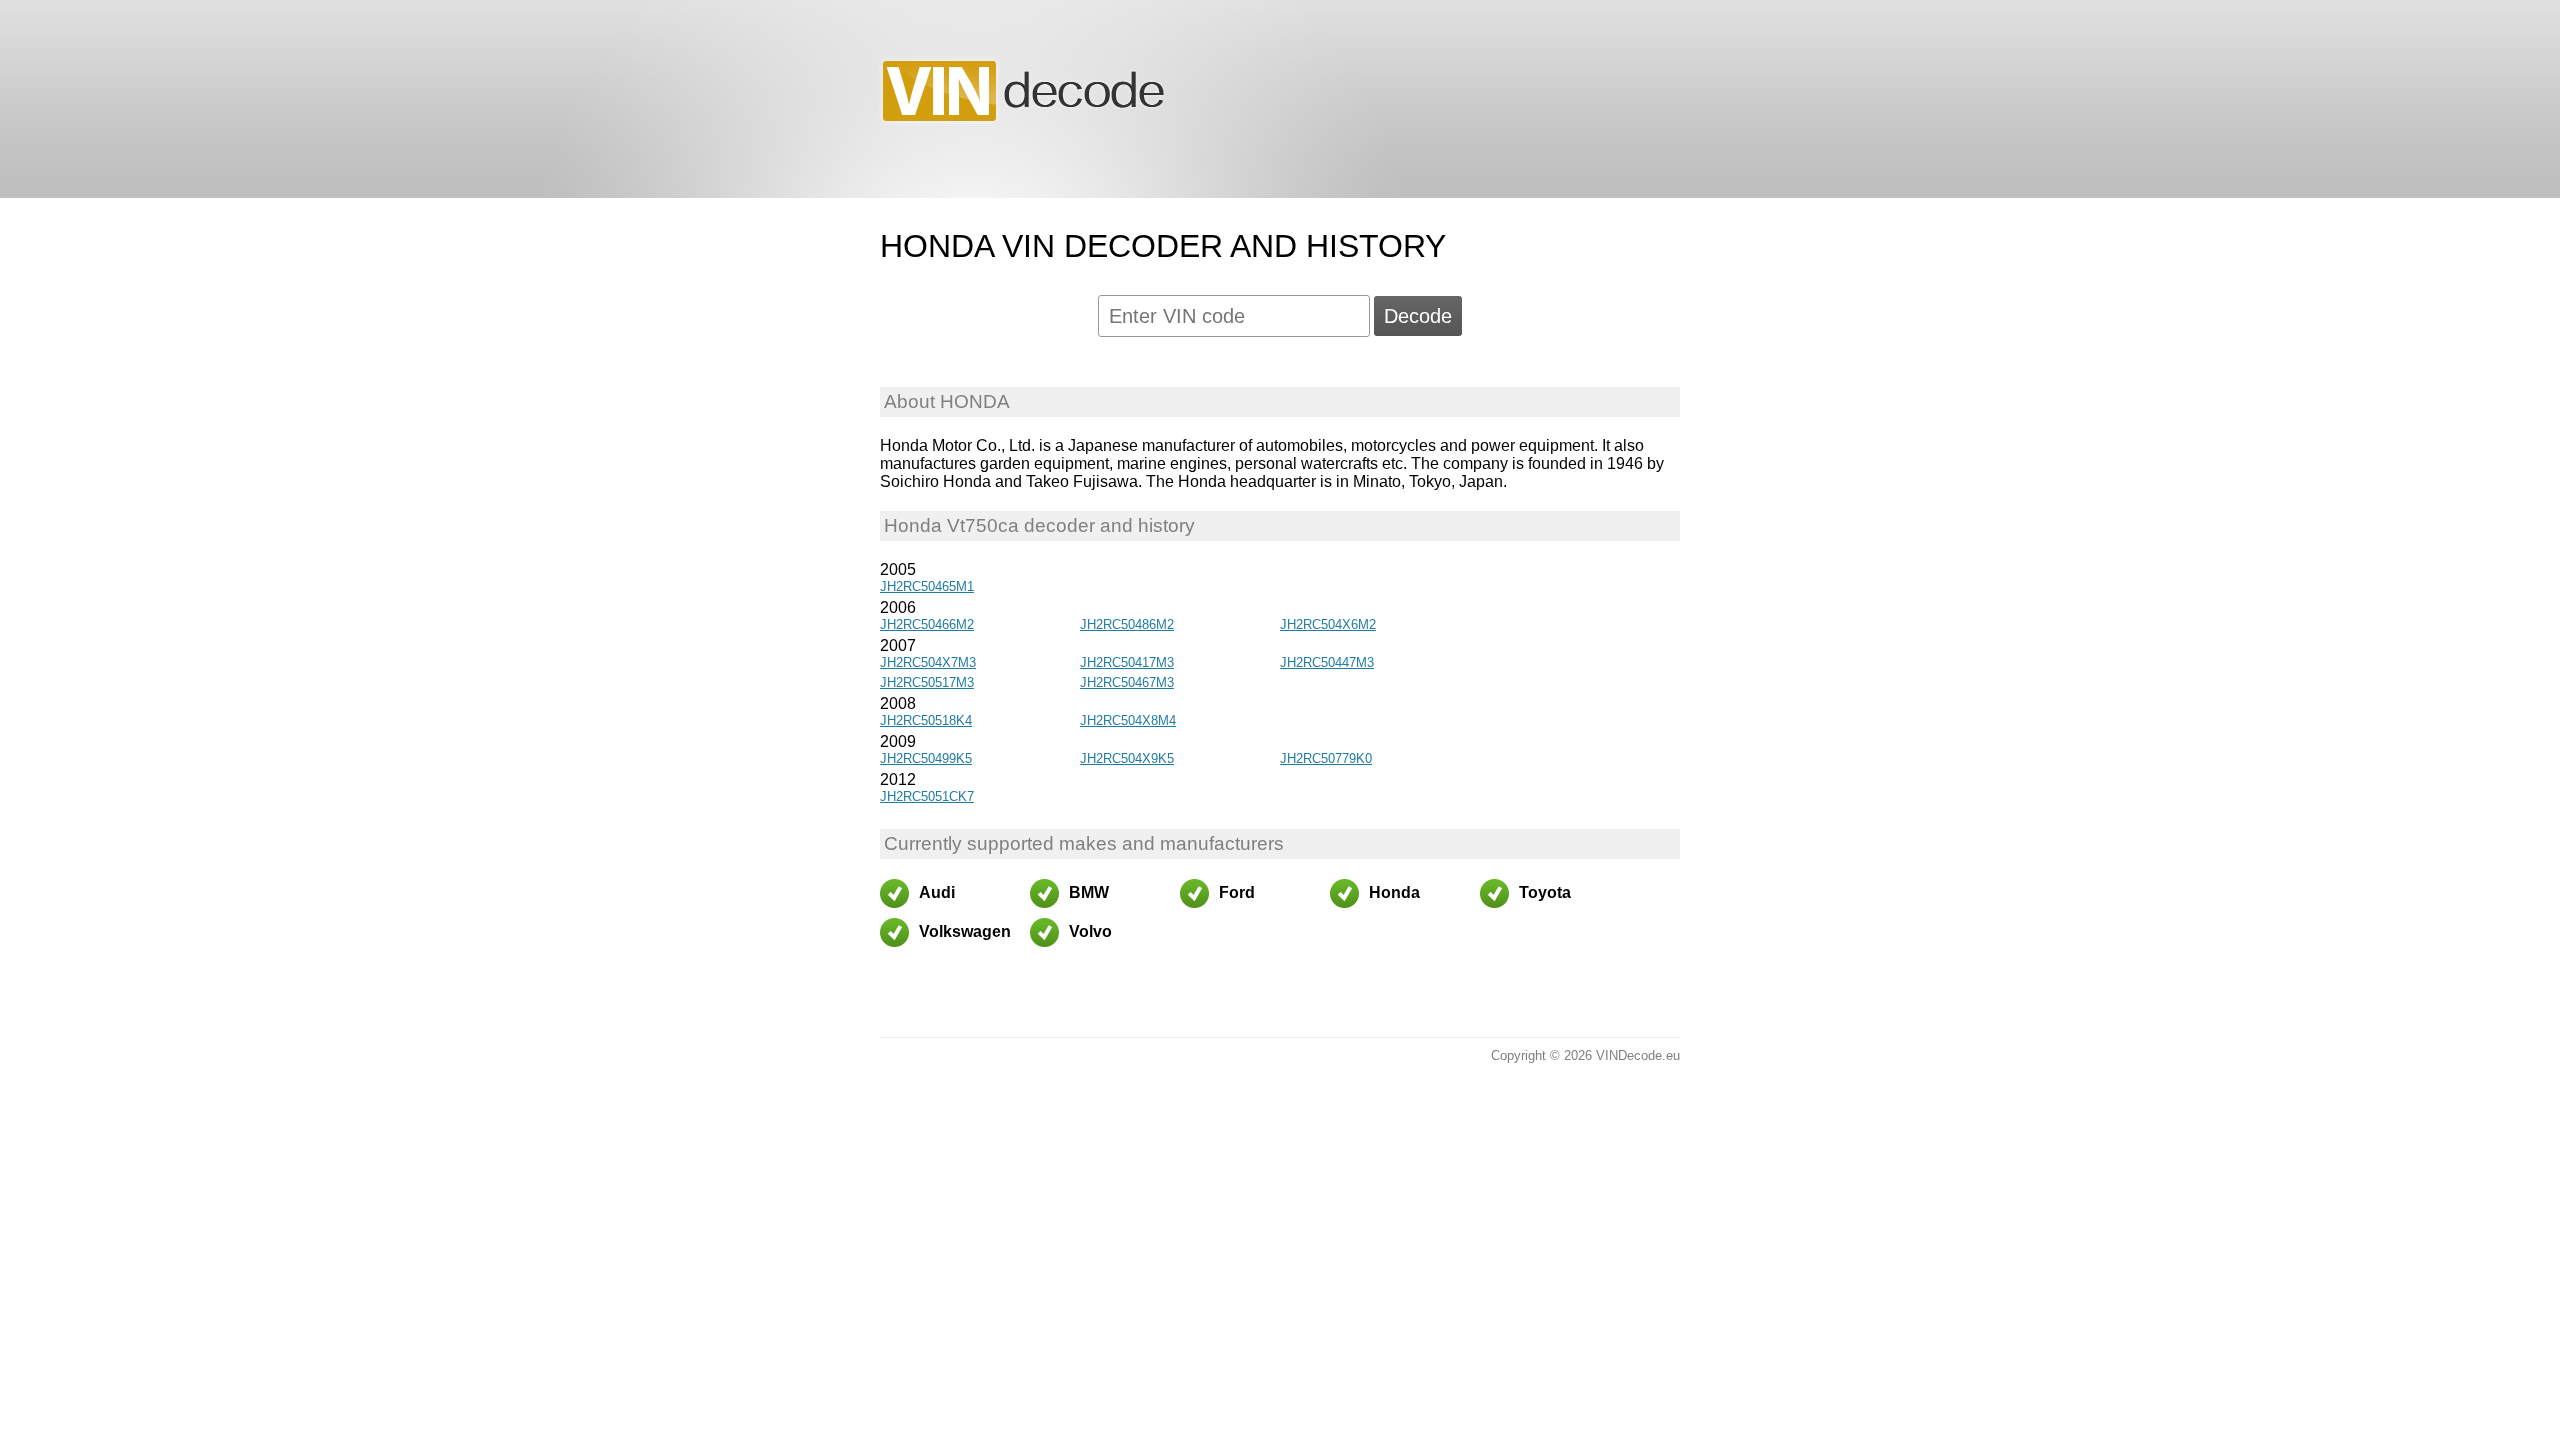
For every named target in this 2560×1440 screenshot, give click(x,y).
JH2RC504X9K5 (1127, 758)
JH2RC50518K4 (926, 720)
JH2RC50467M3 (1127, 682)
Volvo (1090, 931)
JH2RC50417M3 (1127, 662)
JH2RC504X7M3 (928, 662)
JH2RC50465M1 (927, 586)
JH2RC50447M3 (1327, 662)
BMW (1089, 892)
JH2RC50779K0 (1326, 758)
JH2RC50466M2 (927, 624)
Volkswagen (965, 931)
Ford (1237, 892)
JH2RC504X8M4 (1128, 720)
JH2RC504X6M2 (1328, 624)
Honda (1394, 892)
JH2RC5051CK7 (927, 796)
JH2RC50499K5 (926, 758)
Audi (937, 892)
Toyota (1545, 892)
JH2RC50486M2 (1127, 624)
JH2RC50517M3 (927, 682)
